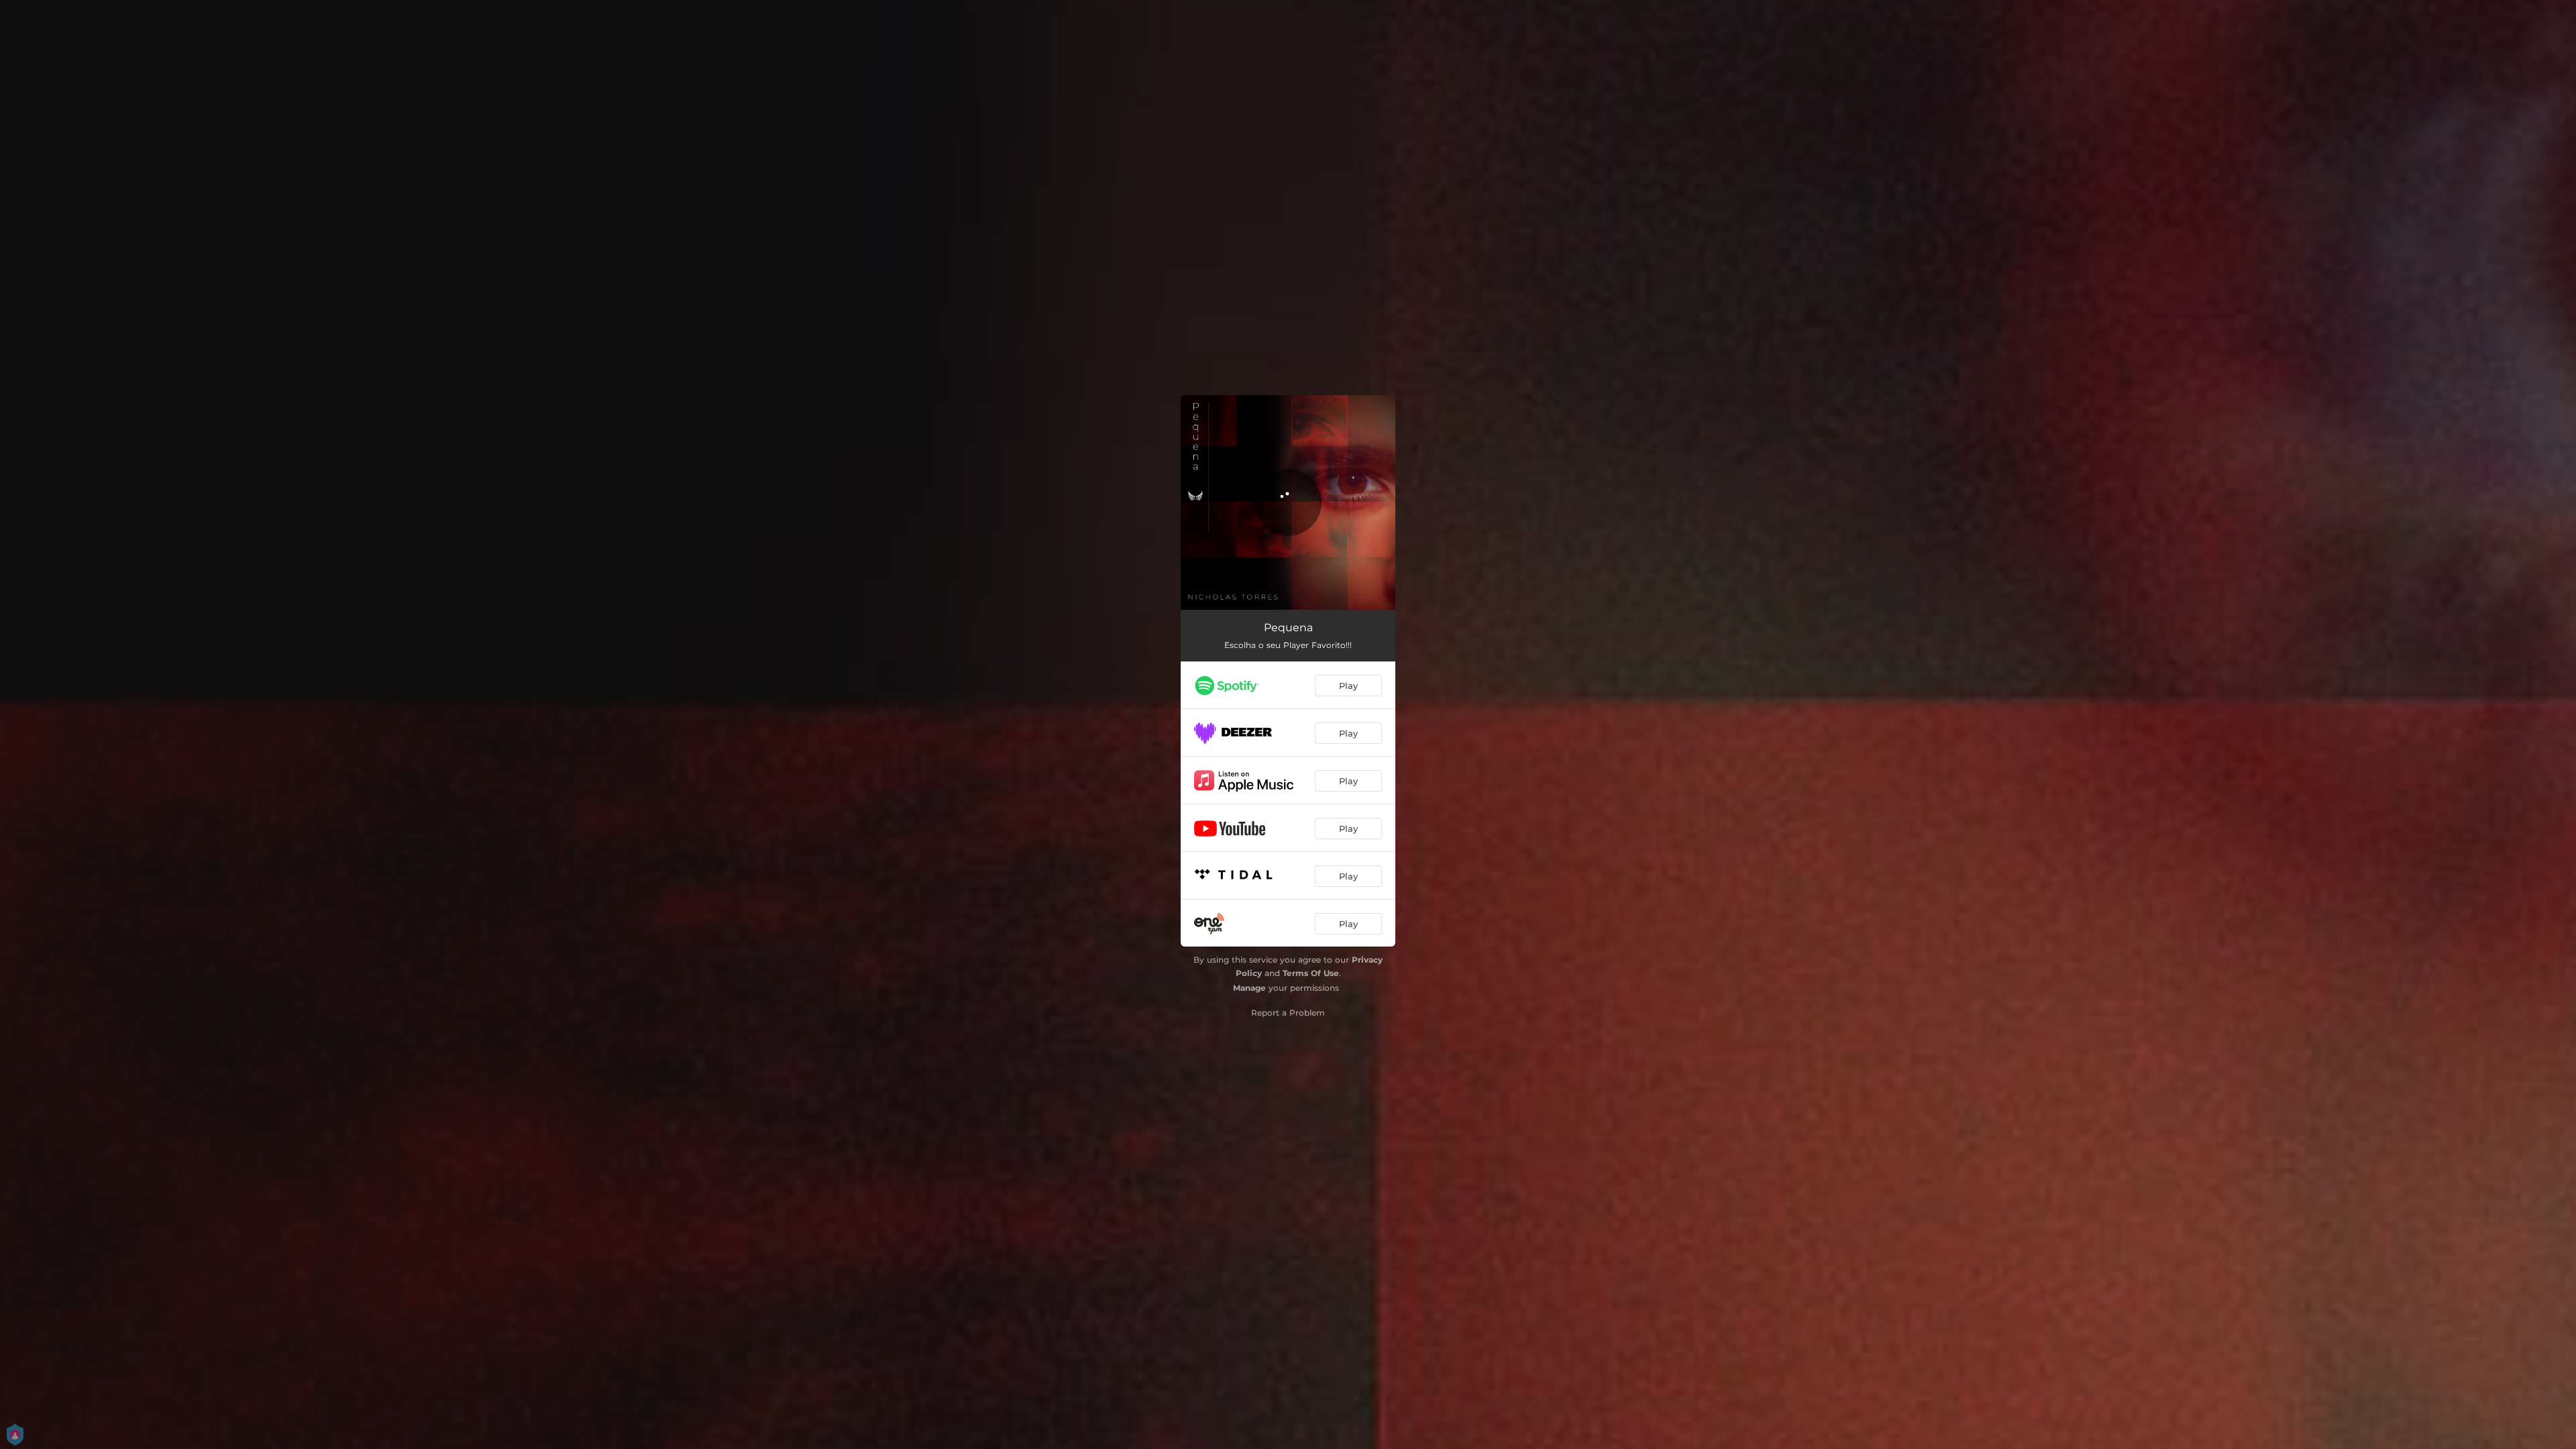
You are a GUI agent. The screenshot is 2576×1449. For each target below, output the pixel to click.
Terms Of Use (1311, 973)
